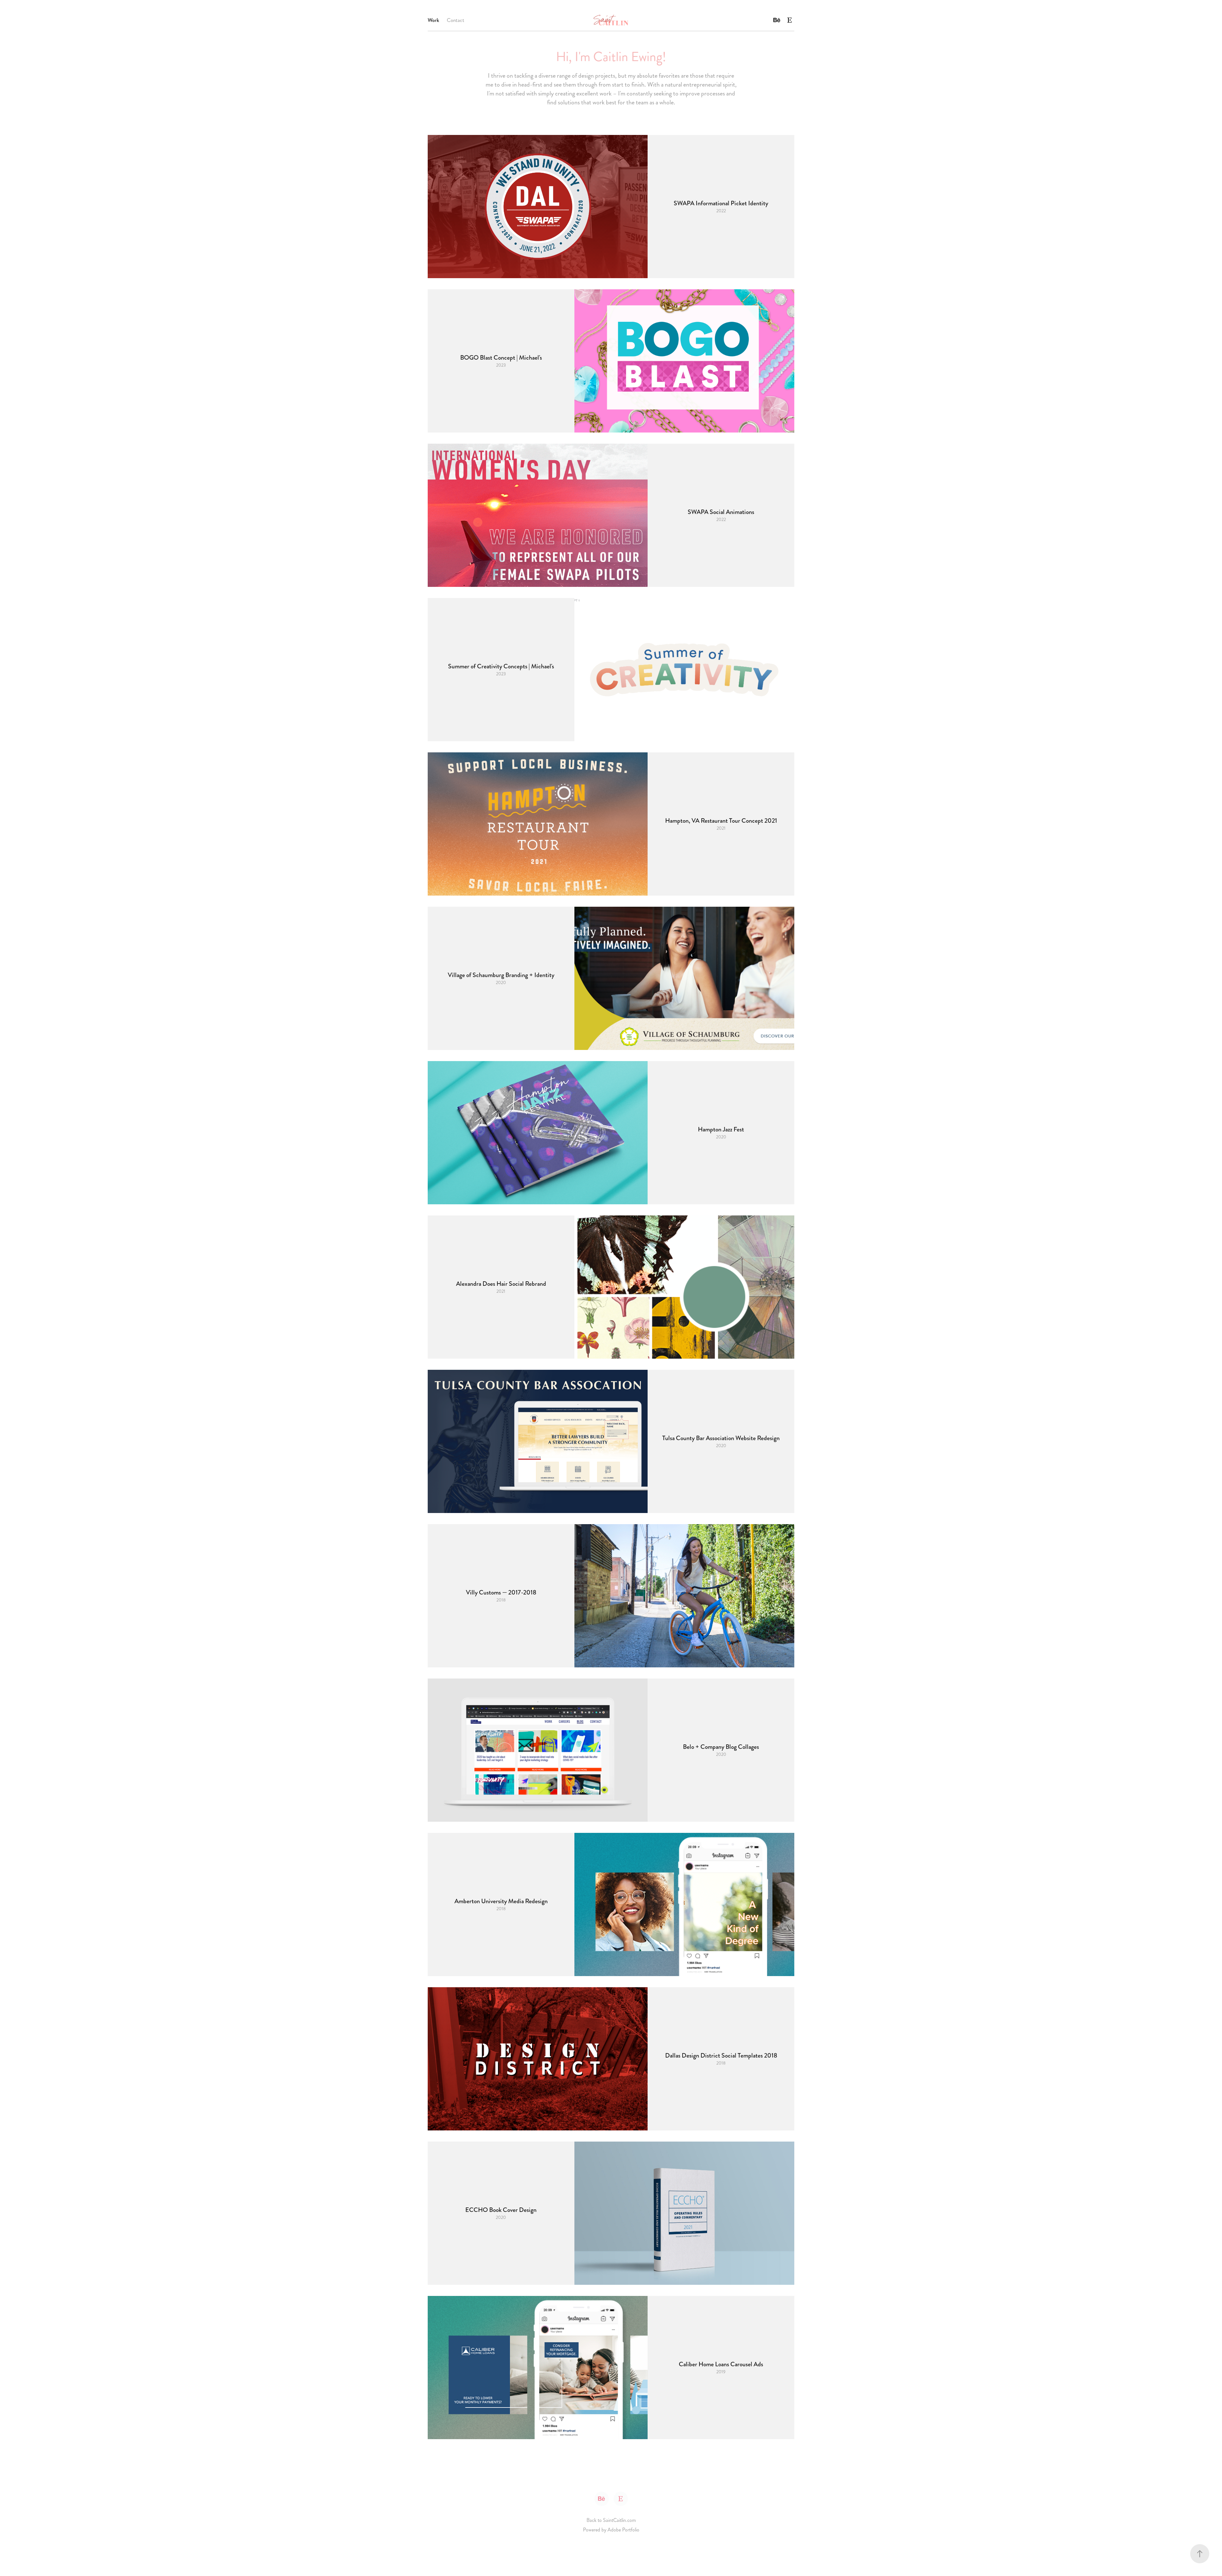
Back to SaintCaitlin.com (611, 2520)
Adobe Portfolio (623, 2530)
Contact (456, 20)
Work (433, 20)
